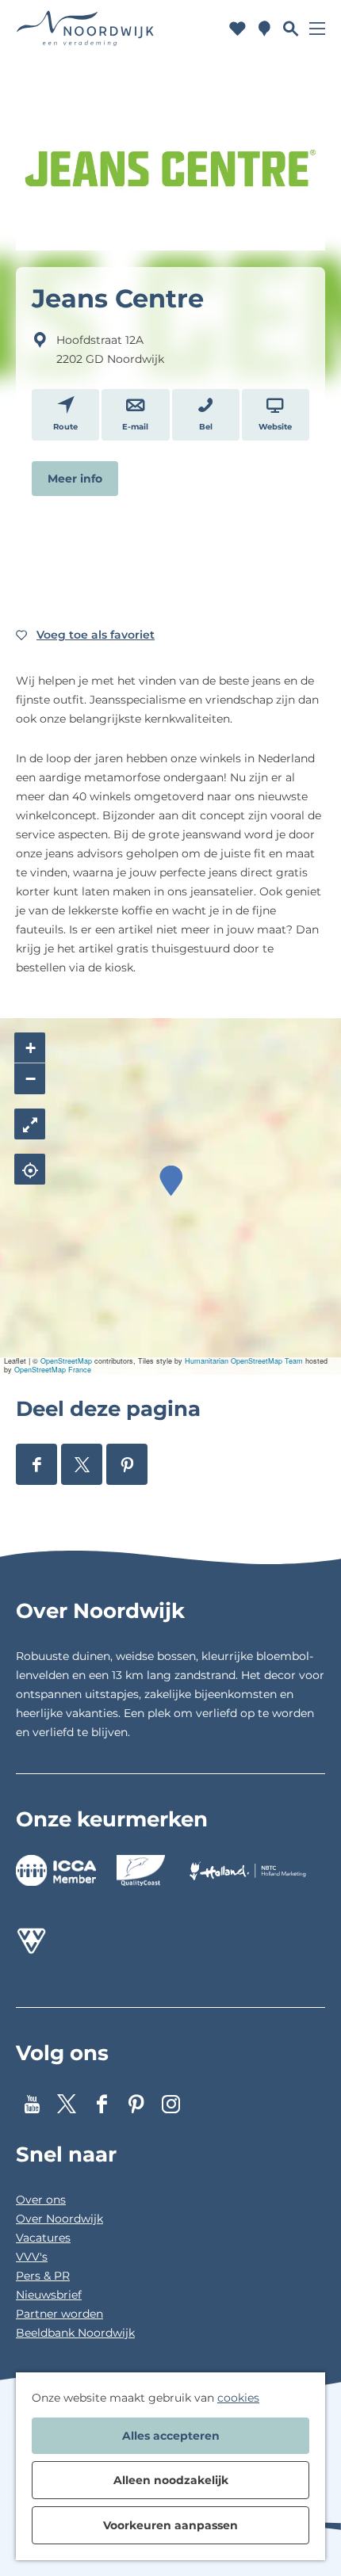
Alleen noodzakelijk (171, 2480)
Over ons (41, 2200)
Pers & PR (43, 2276)
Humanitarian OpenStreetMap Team (244, 1361)
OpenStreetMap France (53, 1370)
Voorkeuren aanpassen (170, 2525)
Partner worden (59, 2314)
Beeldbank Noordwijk (75, 2333)
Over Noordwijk (59, 2219)
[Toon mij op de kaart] (30, 1169)
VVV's (32, 2257)
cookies (238, 2398)
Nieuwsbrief (49, 2295)
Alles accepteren (171, 2436)
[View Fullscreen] (30, 1124)
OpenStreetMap (66, 1361)
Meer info (75, 479)
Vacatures (43, 2238)
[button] (171, 1181)
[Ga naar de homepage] (86, 28)
